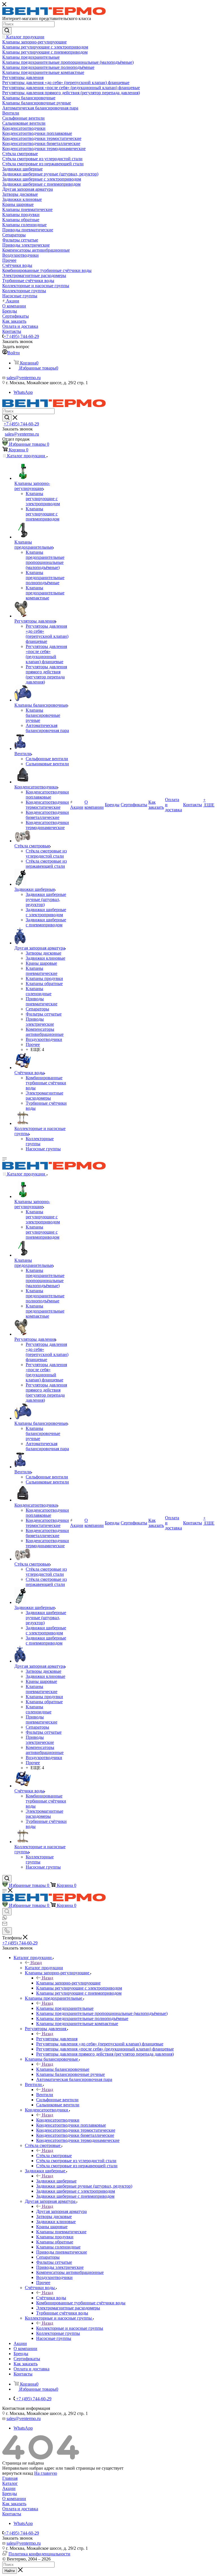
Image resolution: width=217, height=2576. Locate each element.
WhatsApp (23, 392)
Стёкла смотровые (54, 2156)
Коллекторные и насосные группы (70, 2328)
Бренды (10, 2493)
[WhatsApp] (5, 1919)
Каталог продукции (44, 1968)
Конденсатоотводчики (58, 2120)
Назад (36, 1963)
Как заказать (14, 2504)
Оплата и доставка (20, 2509)
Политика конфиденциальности (39, 2554)
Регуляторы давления (57, 2039)
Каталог (10, 2483)
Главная (10, 2478)
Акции (9, 2488)
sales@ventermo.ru (24, 378)
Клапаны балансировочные (63, 2069)
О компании (14, 2499)
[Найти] (7, 31)
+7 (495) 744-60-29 (21, 336)
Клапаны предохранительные (65, 2008)
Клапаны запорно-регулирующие (68, 1983)
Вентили (45, 2095)
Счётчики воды (51, 2298)
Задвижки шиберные (56, 2181)
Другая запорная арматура (61, 2211)
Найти (10, 2571)
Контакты (12, 2514)
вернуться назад (18, 2473)
